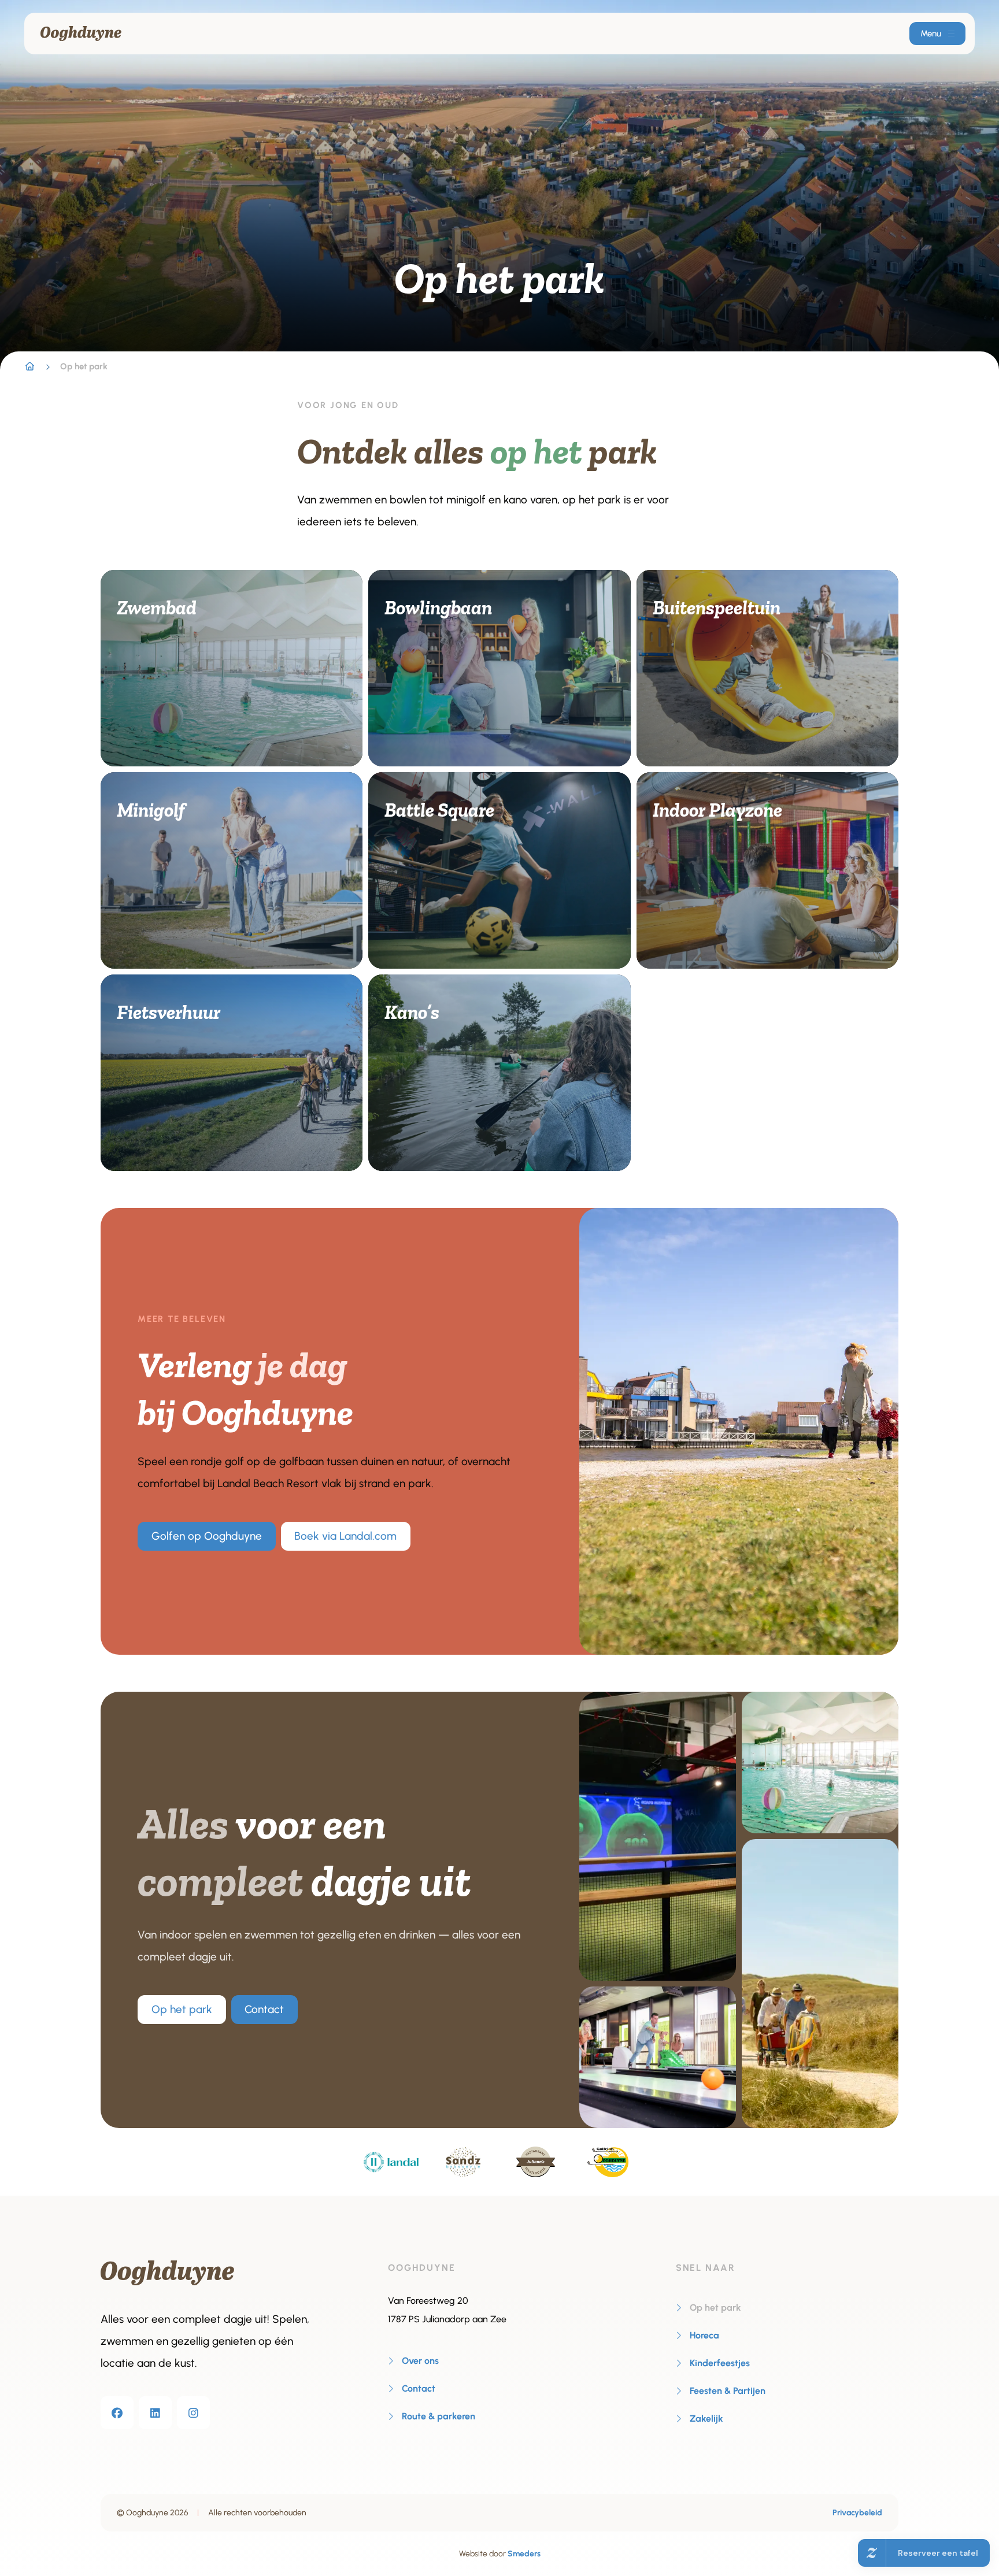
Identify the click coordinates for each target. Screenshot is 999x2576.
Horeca (704, 2335)
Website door (500, 2554)
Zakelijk (706, 2419)
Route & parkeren (439, 2416)
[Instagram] (193, 2413)
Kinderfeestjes (720, 2363)
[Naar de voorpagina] (81, 34)
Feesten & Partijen (728, 2391)
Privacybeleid (857, 2513)
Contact (264, 2009)
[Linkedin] (155, 2413)
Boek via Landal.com (345, 1536)
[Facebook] (117, 2413)
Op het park (182, 2009)
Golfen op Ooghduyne (207, 1536)
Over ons (420, 2361)
